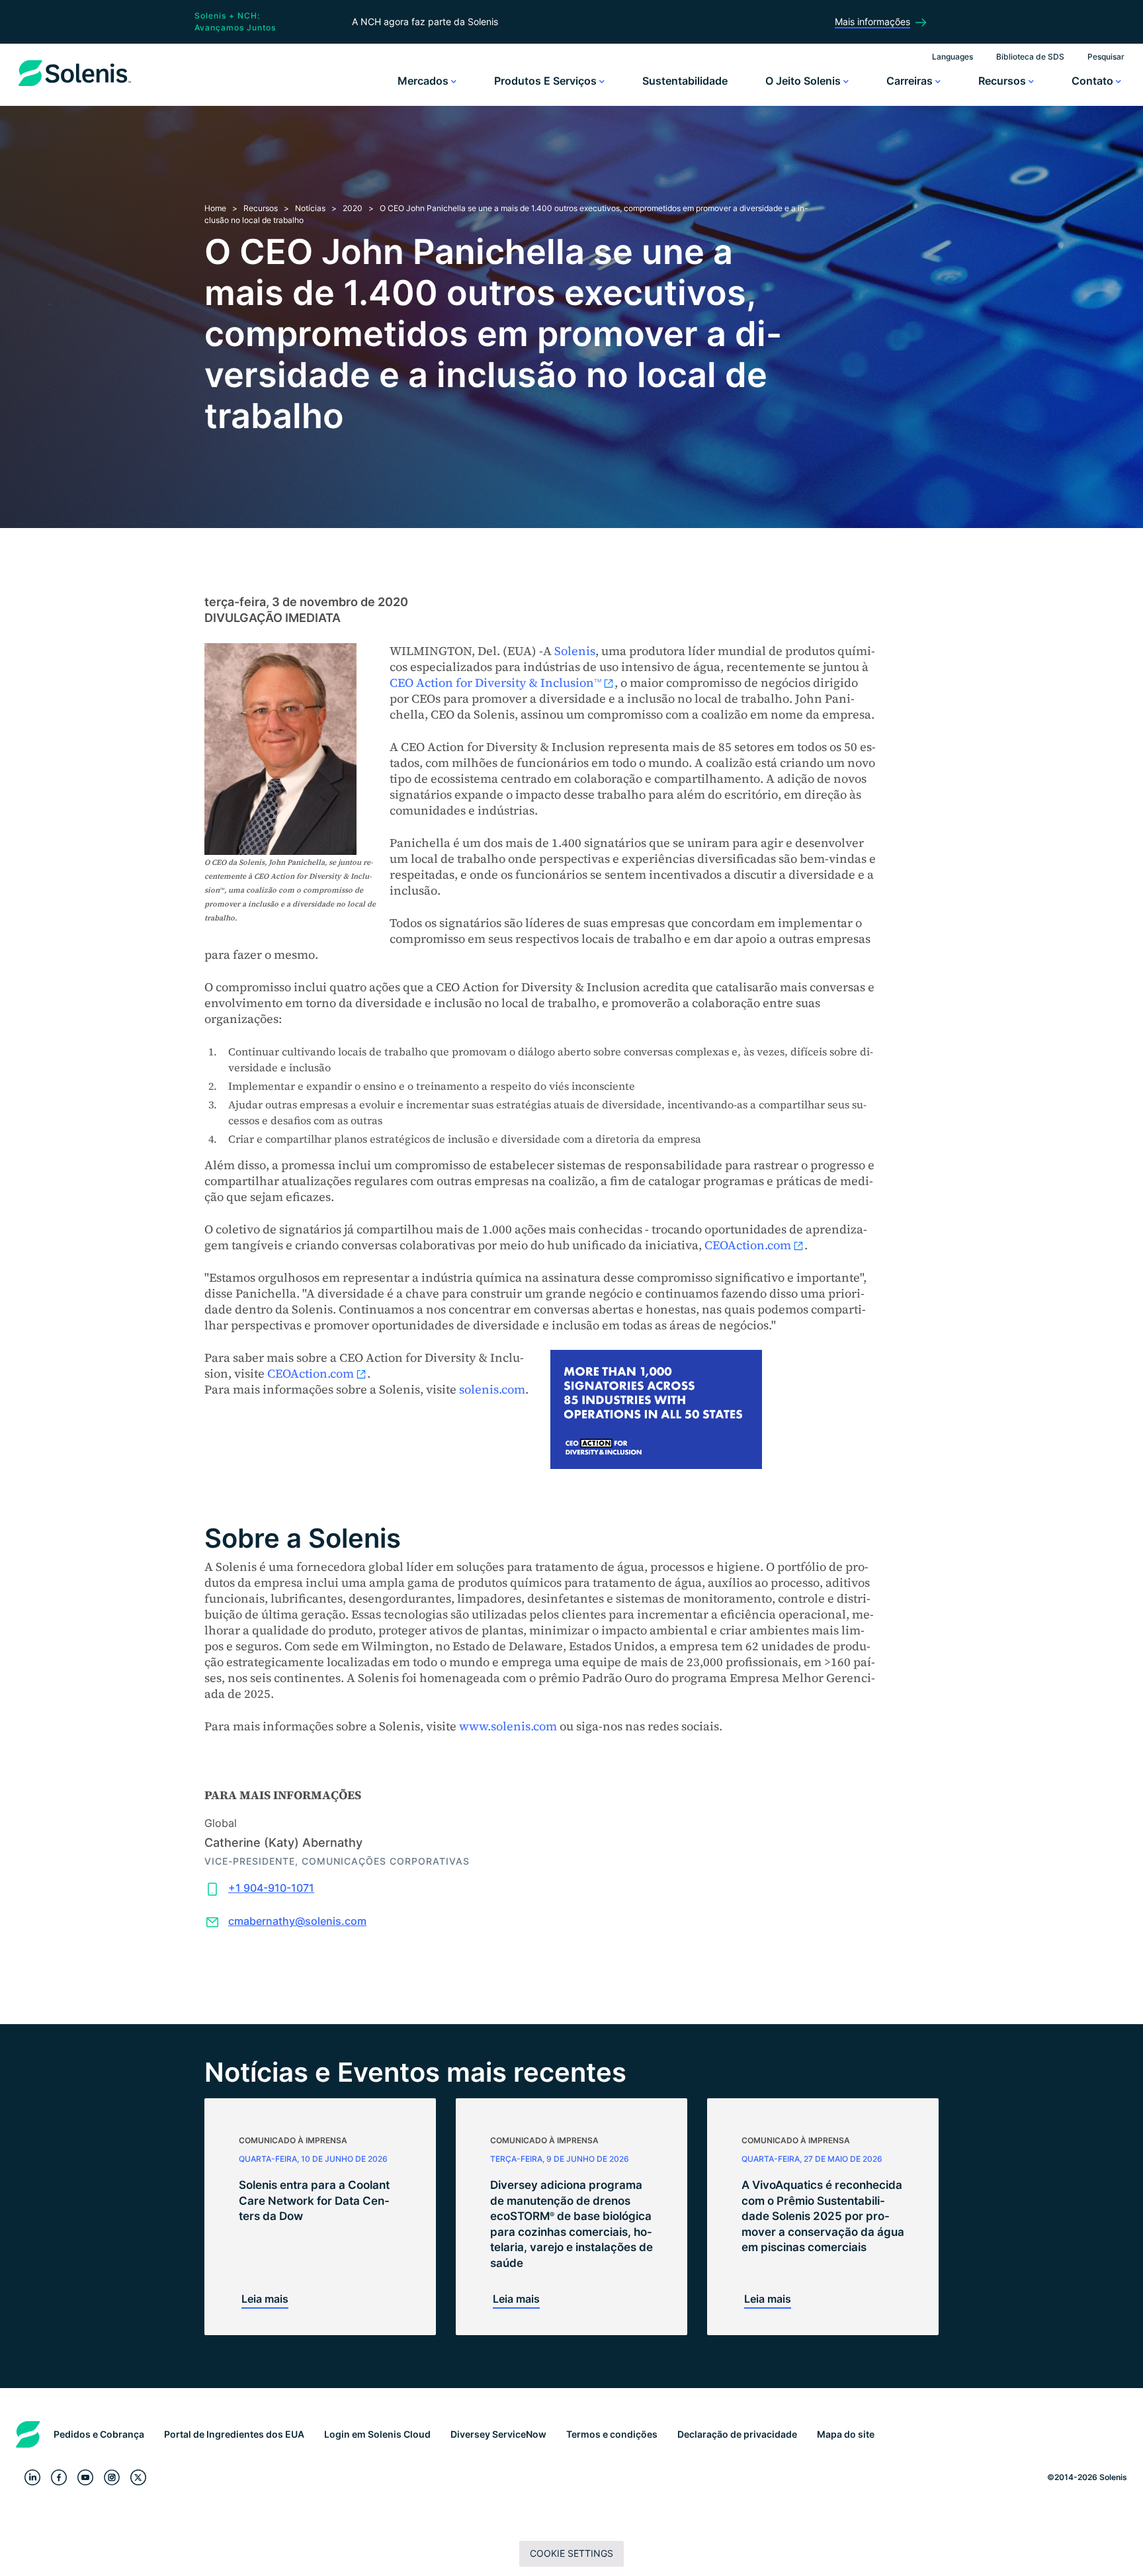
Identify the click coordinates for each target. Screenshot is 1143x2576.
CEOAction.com (748, 1245)
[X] (138, 2478)
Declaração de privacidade (737, 2434)
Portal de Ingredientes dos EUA (234, 2434)
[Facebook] (59, 2478)
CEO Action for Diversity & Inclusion (495, 683)
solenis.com (492, 1389)
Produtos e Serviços (547, 81)
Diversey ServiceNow (498, 2434)
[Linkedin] (32, 2478)
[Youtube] (85, 2478)
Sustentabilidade (685, 81)
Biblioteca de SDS (1030, 57)
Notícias (310, 208)
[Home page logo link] (75, 86)
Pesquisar (1106, 57)
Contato (1094, 81)
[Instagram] (112, 2478)
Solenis (575, 651)
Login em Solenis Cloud (377, 2434)
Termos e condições (612, 2434)
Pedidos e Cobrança (99, 2434)
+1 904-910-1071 (271, 1888)
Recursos (1003, 81)
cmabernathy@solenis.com (297, 1921)
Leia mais (265, 2299)
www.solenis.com (508, 1726)
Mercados (424, 81)
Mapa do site (846, 2434)
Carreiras (911, 81)
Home (215, 208)
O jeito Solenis (804, 81)
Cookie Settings (571, 2553)
